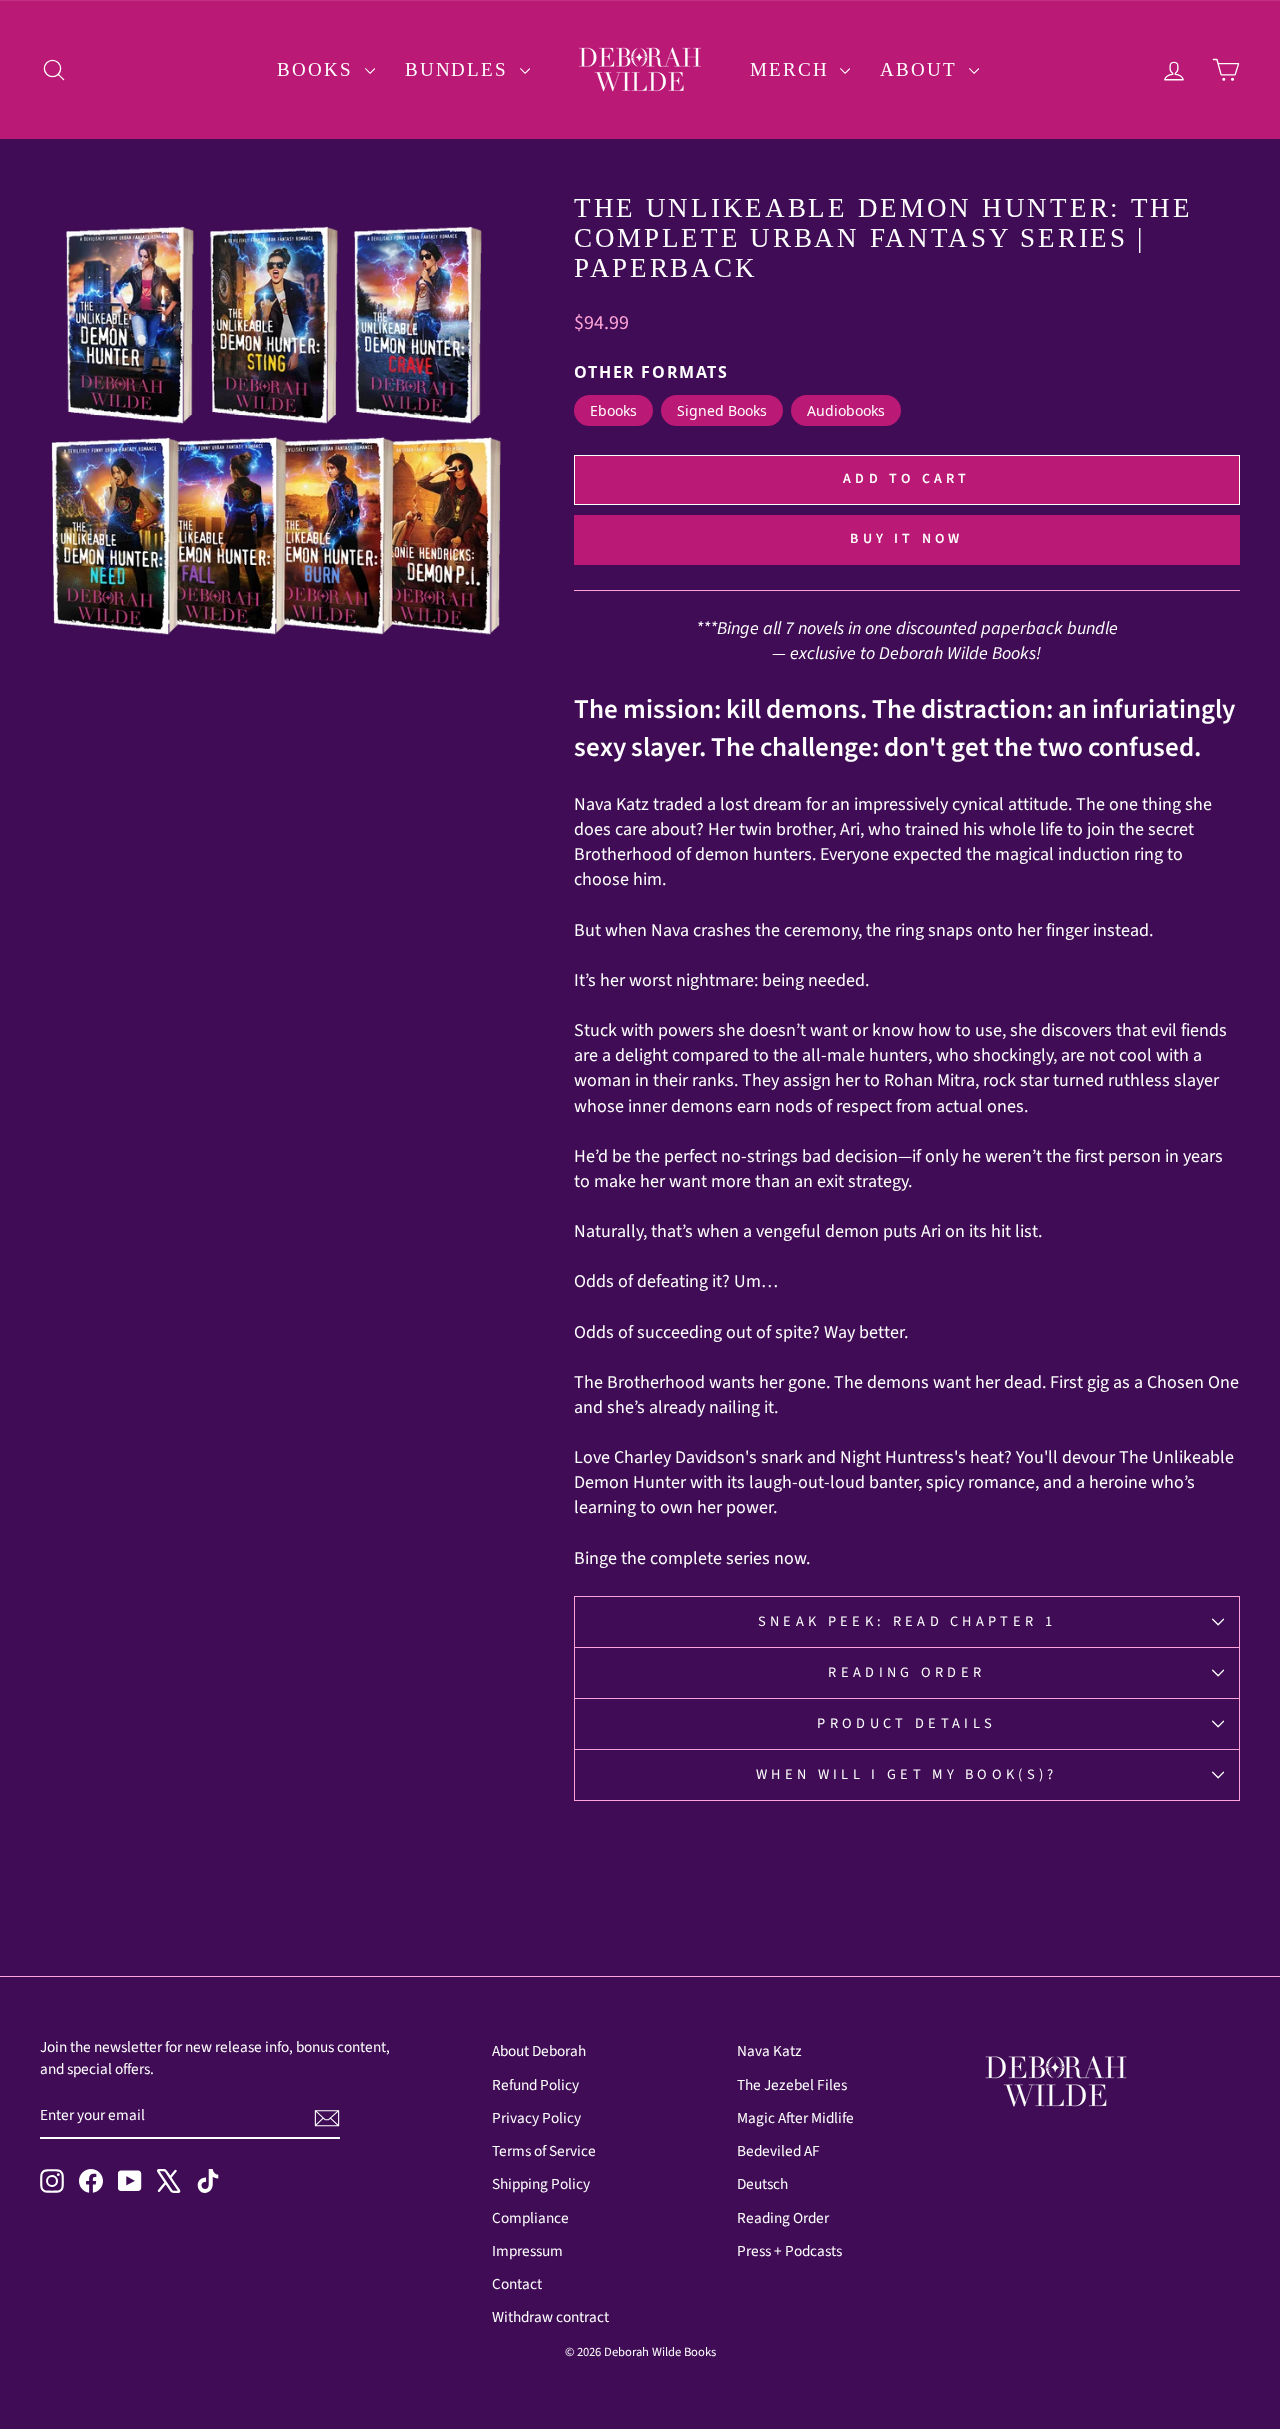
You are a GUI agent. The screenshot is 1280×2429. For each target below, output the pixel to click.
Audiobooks (846, 410)
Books (318, 69)
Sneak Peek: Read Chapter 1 (907, 1621)
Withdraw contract (550, 2317)
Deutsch (762, 2184)
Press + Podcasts (789, 2251)
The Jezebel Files (792, 2085)
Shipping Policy (541, 2184)
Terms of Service (544, 2151)
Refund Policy (535, 2085)
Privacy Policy (536, 2118)
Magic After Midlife (795, 2118)
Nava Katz (769, 2051)
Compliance (530, 2218)
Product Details (906, 1723)
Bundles (460, 69)
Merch (792, 69)
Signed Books (722, 410)
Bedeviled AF (778, 2151)
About (921, 69)
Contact (517, 2284)
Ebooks (613, 410)
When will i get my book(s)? (907, 1774)
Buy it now (906, 539)
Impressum (527, 2251)
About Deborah (539, 2051)
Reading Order (906, 1672)
